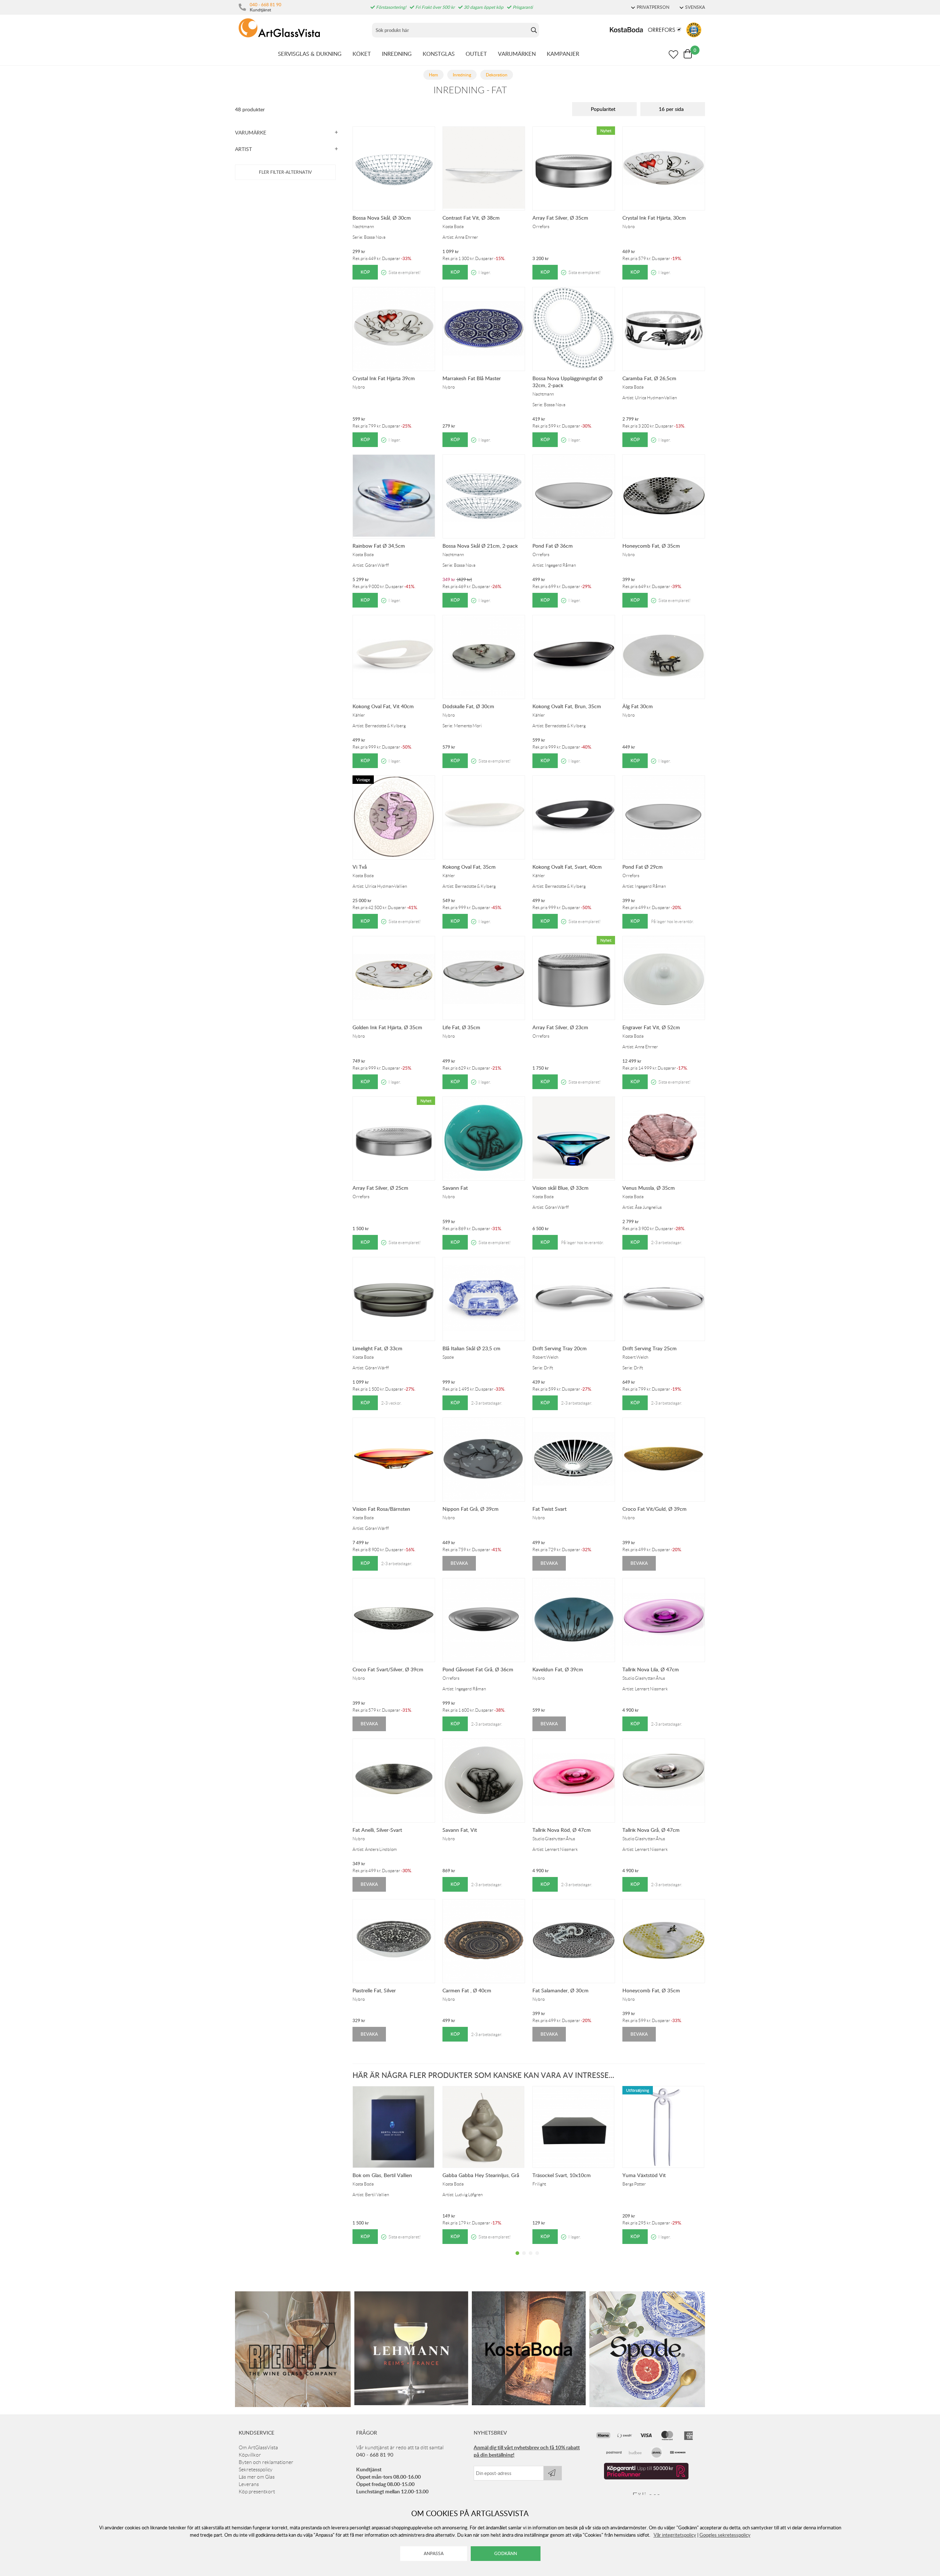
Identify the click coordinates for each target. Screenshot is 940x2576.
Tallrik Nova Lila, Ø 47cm (651, 1669)
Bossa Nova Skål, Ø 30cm (382, 218)
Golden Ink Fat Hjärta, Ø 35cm (387, 1027)
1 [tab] (517, 2259)
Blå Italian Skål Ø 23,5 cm (471, 1348)
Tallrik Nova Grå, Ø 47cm (651, 1830)
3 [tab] (531, 2259)
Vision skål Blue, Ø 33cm (561, 1188)
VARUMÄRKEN (517, 54)
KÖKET (362, 54)
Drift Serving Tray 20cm (560, 1348)
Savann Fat (455, 1188)
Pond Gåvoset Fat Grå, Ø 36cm (478, 1669)
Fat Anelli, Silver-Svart (377, 1830)
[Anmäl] (553, 2473)
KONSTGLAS (439, 54)
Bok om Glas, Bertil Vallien (382, 2175)
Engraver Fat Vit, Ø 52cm (651, 1027)
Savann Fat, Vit (460, 1830)
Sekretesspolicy (256, 2469)
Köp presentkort (257, 2492)
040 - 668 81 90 (265, 4)
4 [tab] (537, 2259)
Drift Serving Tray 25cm (650, 1348)
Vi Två (360, 867)
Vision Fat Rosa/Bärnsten (381, 1509)
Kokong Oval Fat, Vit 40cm (383, 706)
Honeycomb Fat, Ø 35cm (651, 546)
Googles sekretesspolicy (725, 2535)
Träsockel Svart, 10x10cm (562, 2175)
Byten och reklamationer (266, 2462)
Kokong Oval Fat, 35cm (469, 867)
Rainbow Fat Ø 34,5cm (379, 546)
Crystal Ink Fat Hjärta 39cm (384, 378)
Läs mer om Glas (257, 2477)
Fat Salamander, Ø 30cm (561, 1990)
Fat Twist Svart (549, 1509)
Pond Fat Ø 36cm (553, 546)
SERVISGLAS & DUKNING (310, 54)
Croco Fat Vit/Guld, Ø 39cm (655, 1509)
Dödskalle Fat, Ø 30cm (468, 706)
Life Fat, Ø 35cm (461, 1027)
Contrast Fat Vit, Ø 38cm (471, 218)
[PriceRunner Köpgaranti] (646, 2478)
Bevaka (459, 1563)
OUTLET (476, 54)
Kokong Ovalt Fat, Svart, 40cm (567, 867)
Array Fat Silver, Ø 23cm (560, 1027)
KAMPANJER (563, 54)
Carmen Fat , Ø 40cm (467, 1990)
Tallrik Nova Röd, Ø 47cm (562, 1830)
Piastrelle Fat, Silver (374, 1990)
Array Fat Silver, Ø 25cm (380, 1188)
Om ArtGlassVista (258, 2447)
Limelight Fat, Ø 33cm (377, 1348)
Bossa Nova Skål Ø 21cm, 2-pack (480, 546)
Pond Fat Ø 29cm (643, 867)
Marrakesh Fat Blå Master (472, 378)
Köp (365, 272)
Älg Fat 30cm (638, 706)
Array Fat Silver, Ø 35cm (560, 218)
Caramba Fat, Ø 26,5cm (649, 378)
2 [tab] (524, 2259)
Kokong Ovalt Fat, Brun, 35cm (567, 706)
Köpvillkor (250, 2455)
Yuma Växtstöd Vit (644, 2175)
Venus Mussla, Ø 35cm (649, 1188)
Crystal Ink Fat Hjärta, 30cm (654, 218)
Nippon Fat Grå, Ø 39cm (471, 1509)
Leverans (249, 2484)
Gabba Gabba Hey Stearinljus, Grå (481, 2175)
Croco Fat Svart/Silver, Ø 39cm (388, 1669)
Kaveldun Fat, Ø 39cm (558, 1669)
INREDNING (397, 54)
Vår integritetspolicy (675, 2535)
